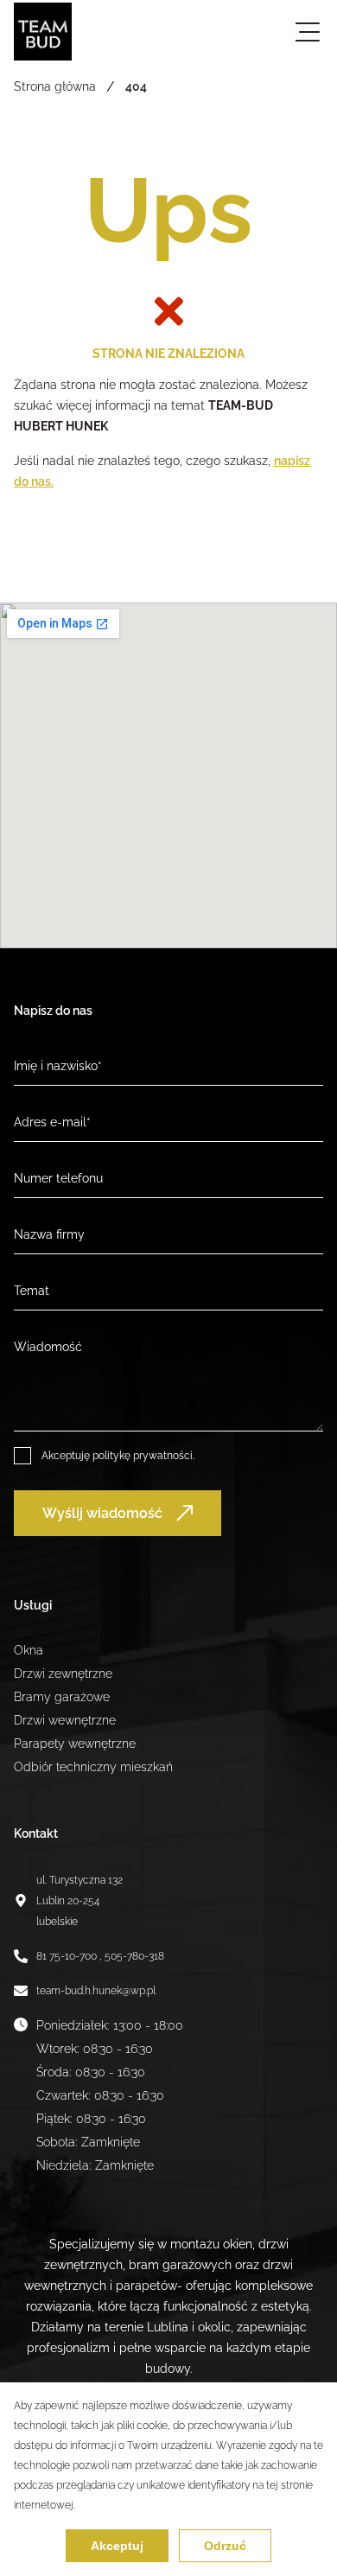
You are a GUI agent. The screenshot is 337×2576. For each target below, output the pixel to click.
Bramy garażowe (62, 1697)
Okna (29, 1650)
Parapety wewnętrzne (75, 1744)
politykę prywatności (143, 1456)
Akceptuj (117, 2546)
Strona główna (55, 86)
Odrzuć (225, 2546)
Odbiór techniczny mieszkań (93, 1767)
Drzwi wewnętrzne (65, 1720)
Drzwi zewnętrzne (63, 1674)
